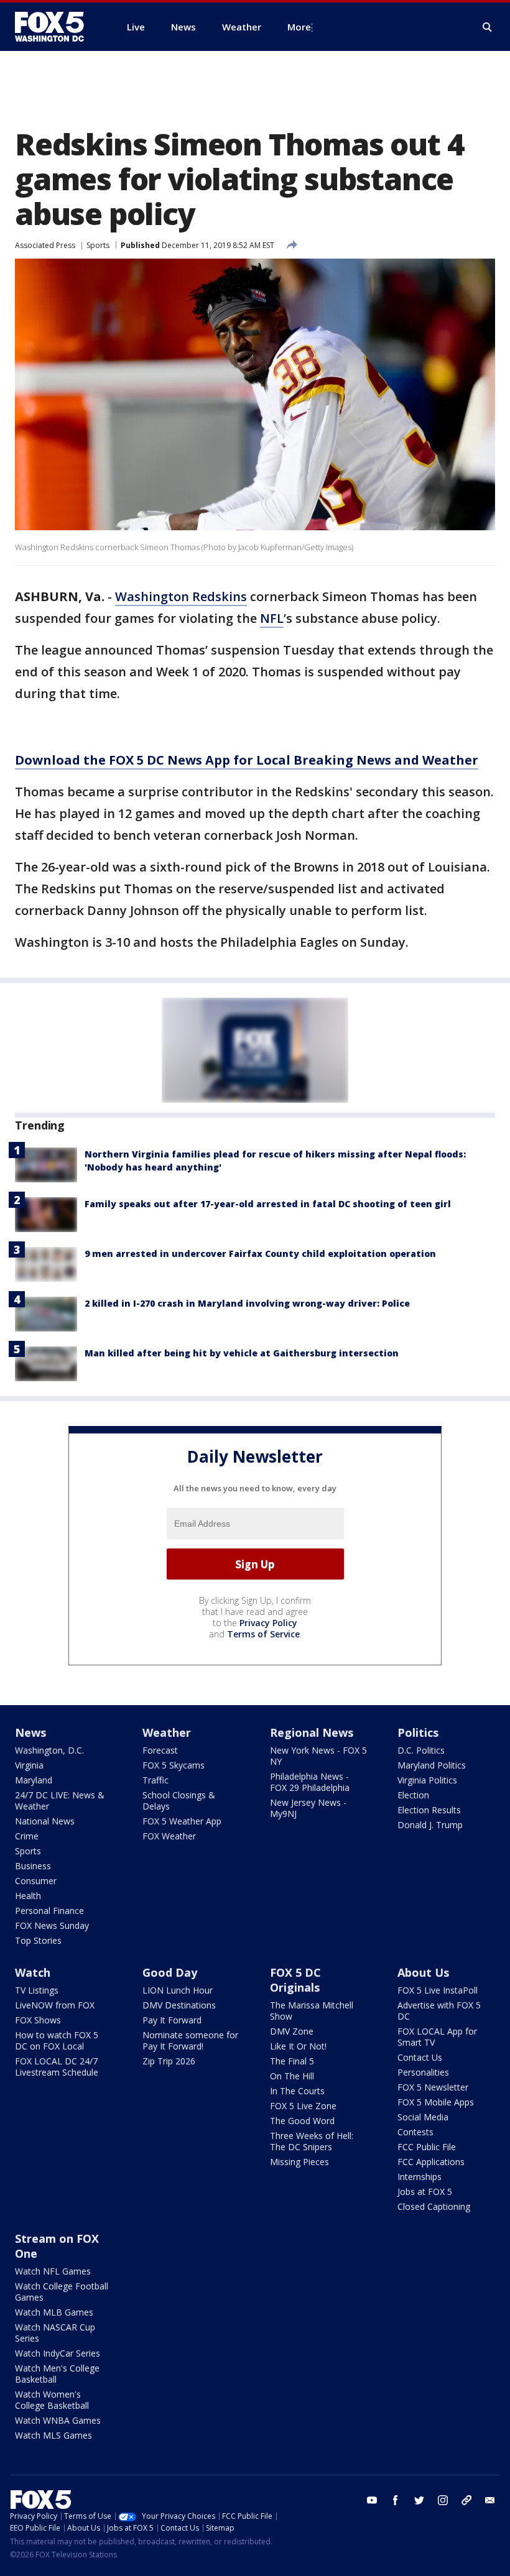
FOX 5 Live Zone (303, 2106)
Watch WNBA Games (58, 2420)
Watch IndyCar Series (58, 2353)
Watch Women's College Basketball (52, 2400)
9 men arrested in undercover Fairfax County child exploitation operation (260, 1253)
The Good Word (302, 2121)
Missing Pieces (299, 2162)
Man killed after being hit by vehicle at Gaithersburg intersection (242, 1353)
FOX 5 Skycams (174, 1765)
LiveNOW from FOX (55, 2005)
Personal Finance (49, 1911)
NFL (272, 618)
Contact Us (420, 2057)
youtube (372, 2500)
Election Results (429, 1810)
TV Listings (37, 1990)
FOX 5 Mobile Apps (436, 2102)
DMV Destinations (179, 2005)
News (30, 1732)
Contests (415, 2132)
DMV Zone (292, 2031)
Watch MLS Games (53, 2435)
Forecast (160, 1750)
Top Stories (38, 1940)
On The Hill (292, 2076)
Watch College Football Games (62, 2292)
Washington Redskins (181, 596)
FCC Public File (427, 2147)
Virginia (29, 1765)
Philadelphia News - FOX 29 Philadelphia (310, 1782)
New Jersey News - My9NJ (308, 1808)
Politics (418, 1732)
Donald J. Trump (430, 1825)
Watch (33, 1972)
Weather (167, 1732)
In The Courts (297, 2091)
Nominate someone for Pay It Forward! (190, 2040)
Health (28, 1896)
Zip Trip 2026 (169, 2061)
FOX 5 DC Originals (295, 1980)
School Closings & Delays (179, 1801)
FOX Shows (38, 2020)
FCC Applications (431, 2162)
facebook (396, 2500)
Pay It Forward (172, 2020)
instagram (443, 2500)
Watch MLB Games (54, 2312)
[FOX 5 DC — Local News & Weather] (56, 27)
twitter (419, 2500)
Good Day (170, 1972)
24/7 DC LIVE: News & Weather (60, 1801)
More (299, 27)
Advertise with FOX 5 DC (439, 2011)
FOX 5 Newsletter (433, 2087)
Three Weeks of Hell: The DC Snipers (312, 2141)
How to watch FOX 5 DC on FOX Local (57, 2040)
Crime (27, 1836)
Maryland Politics (432, 1765)
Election (413, 1795)
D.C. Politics (421, 1750)
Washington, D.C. (49, 1750)
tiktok (466, 2500)
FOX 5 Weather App (182, 1821)
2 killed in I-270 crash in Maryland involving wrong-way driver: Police (247, 1303)
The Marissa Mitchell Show (312, 2011)
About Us (423, 1972)
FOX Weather (169, 1836)
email (490, 2500)
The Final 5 (292, 2061)
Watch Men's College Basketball (57, 2374)
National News (45, 1821)
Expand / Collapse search (488, 27)
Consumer (36, 1881)
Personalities (423, 2072)
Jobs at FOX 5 (425, 2192)
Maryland (34, 1780)
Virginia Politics (427, 1780)
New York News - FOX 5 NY (318, 1756)
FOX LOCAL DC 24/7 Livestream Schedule (57, 2067)
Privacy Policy (268, 1623)
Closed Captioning (434, 2206)
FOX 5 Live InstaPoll (438, 1990)
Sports (98, 245)
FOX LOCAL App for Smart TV (437, 2037)
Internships (420, 2177)
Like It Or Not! (298, 2046)
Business (33, 1866)
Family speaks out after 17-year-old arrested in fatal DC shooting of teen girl (268, 1204)
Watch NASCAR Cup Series (55, 2333)
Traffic (155, 1780)
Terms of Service (263, 1634)
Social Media (423, 2117)
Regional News (312, 1732)
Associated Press (45, 245)
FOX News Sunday (52, 1925)
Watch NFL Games (53, 2271)
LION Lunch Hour (178, 1990)
